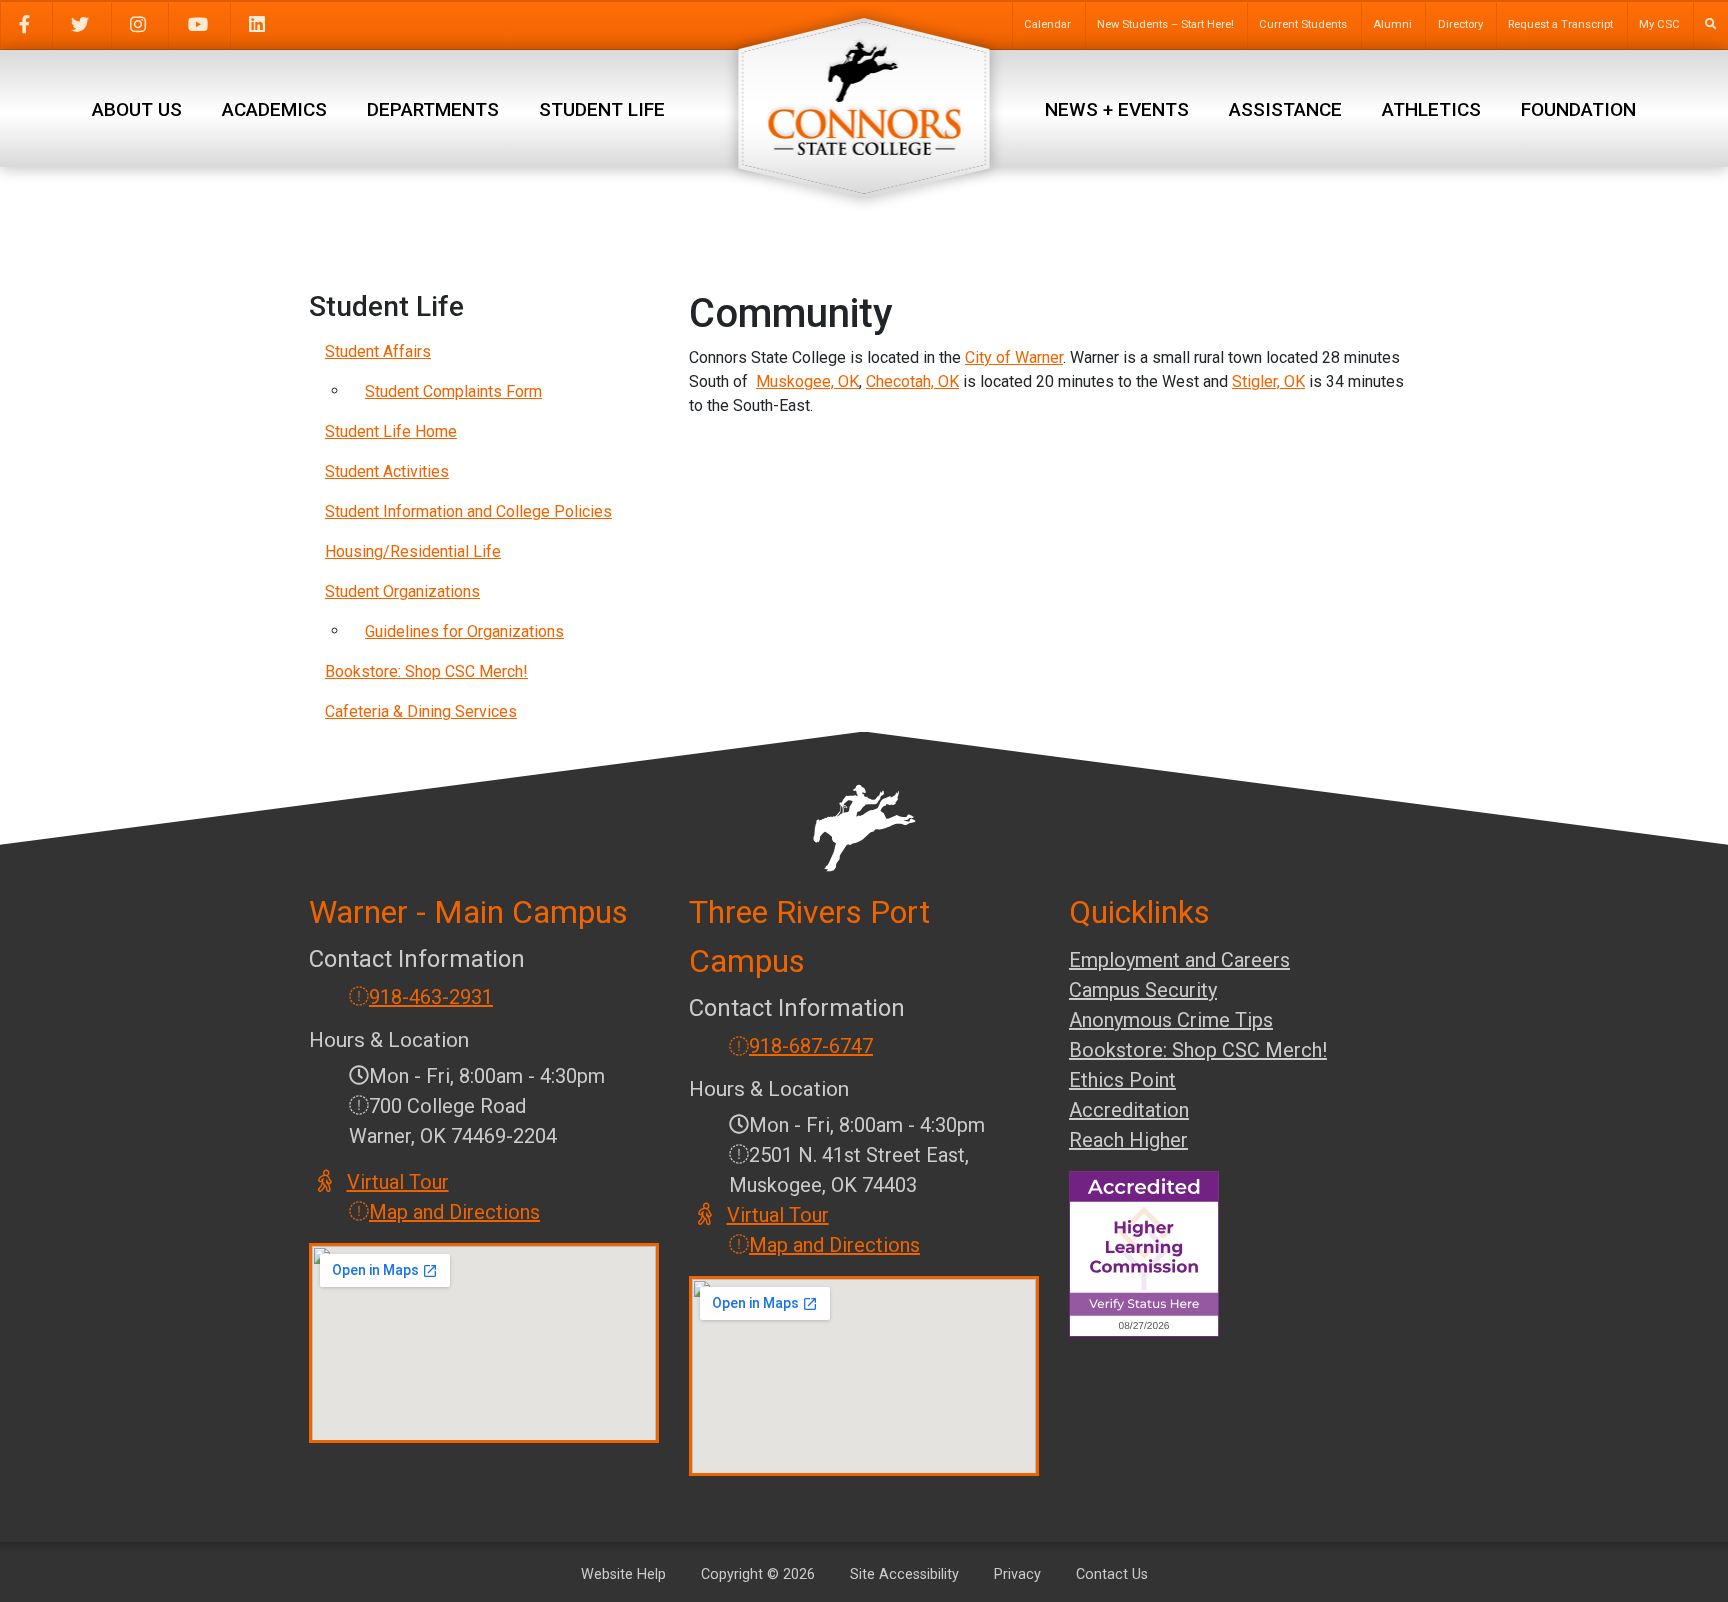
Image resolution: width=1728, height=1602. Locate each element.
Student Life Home (391, 431)
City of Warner (1014, 357)
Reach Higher (1128, 1140)
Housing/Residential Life (413, 551)
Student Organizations (402, 591)
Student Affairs (378, 351)
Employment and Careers (1179, 960)
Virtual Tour (399, 1182)
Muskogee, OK (807, 381)
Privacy (1017, 1574)
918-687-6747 (811, 1046)
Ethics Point (1122, 1080)
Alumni (1392, 24)
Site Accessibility (904, 1574)
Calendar (1047, 24)
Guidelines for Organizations (464, 631)
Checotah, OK (912, 381)
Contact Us (1112, 1574)
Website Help (623, 1574)
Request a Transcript (1560, 24)
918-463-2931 (431, 997)
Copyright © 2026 (758, 1574)
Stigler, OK (1268, 381)
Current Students (1303, 24)
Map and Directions (454, 1212)
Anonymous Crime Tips (1171, 1020)
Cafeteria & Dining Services (421, 711)
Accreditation (1129, 1110)
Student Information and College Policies (468, 511)
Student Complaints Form (453, 391)
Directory (1460, 24)
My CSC (1659, 24)
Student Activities (387, 471)
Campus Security (1143, 990)
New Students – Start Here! (1165, 24)
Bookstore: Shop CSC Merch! (426, 671)
